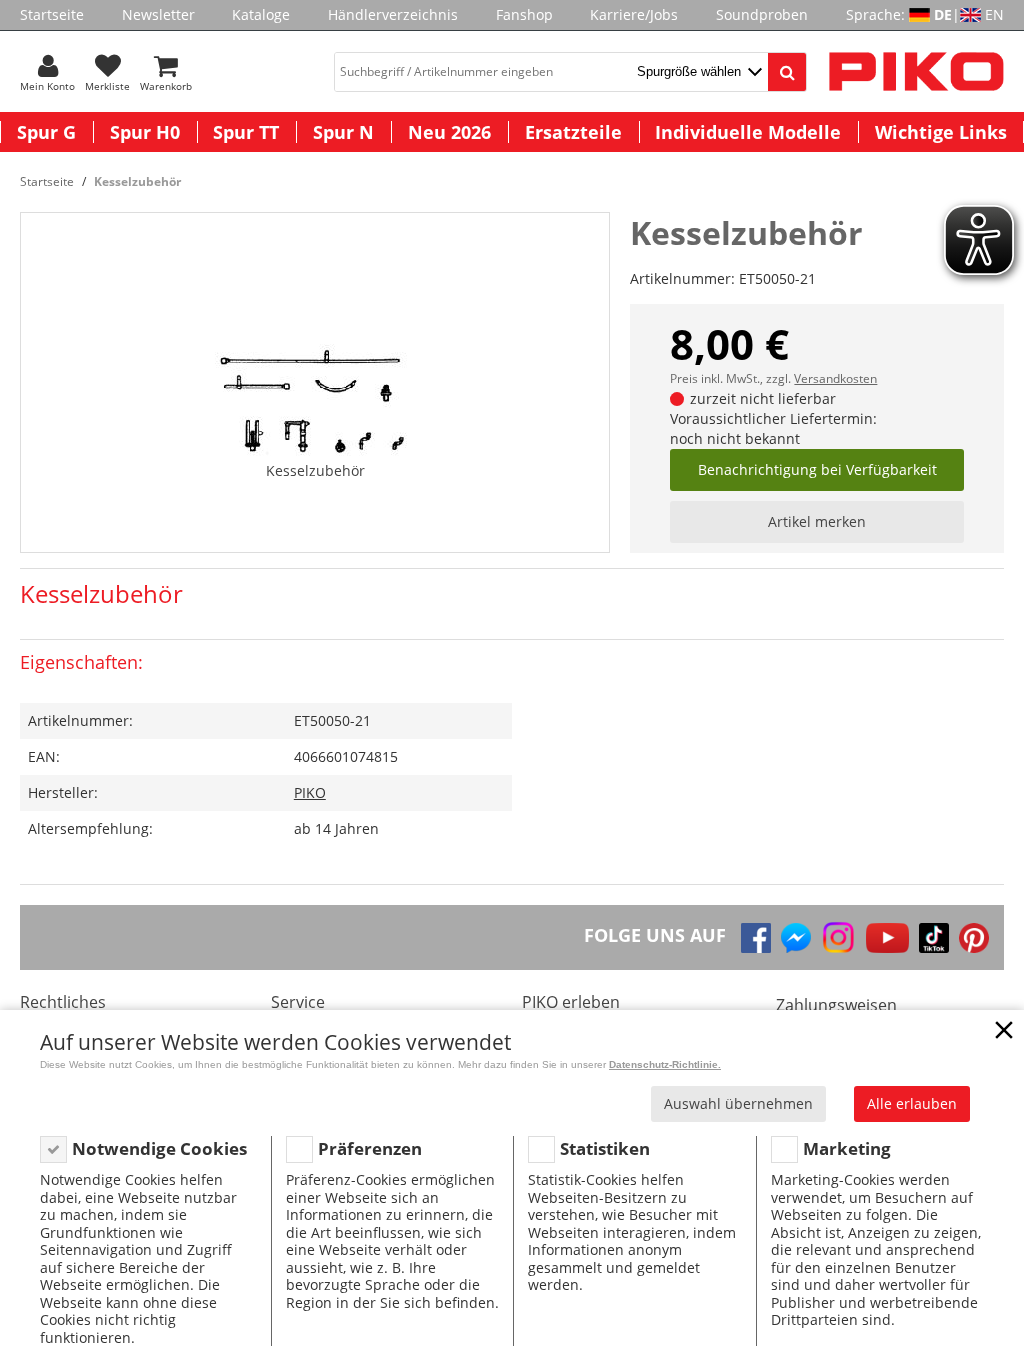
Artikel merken (817, 521)
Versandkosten (835, 378)
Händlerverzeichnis (393, 14)
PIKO (310, 792)
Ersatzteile (573, 132)
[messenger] (796, 938)
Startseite (52, 14)
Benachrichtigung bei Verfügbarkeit (817, 469)
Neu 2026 (449, 132)
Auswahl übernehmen (738, 1103)
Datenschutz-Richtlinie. (665, 1064)
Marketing (847, 1148)
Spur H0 (145, 132)
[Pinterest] (974, 938)
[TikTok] (934, 938)
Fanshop (524, 14)
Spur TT (246, 132)
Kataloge (261, 14)
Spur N (343, 132)
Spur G (46, 132)
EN (994, 14)
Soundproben (762, 14)
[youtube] (887, 938)
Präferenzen (370, 1148)
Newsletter (158, 14)
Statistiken (605, 1148)
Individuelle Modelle (748, 132)
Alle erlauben (912, 1103)
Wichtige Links (941, 132)
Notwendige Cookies (159, 1148)
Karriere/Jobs (634, 14)
